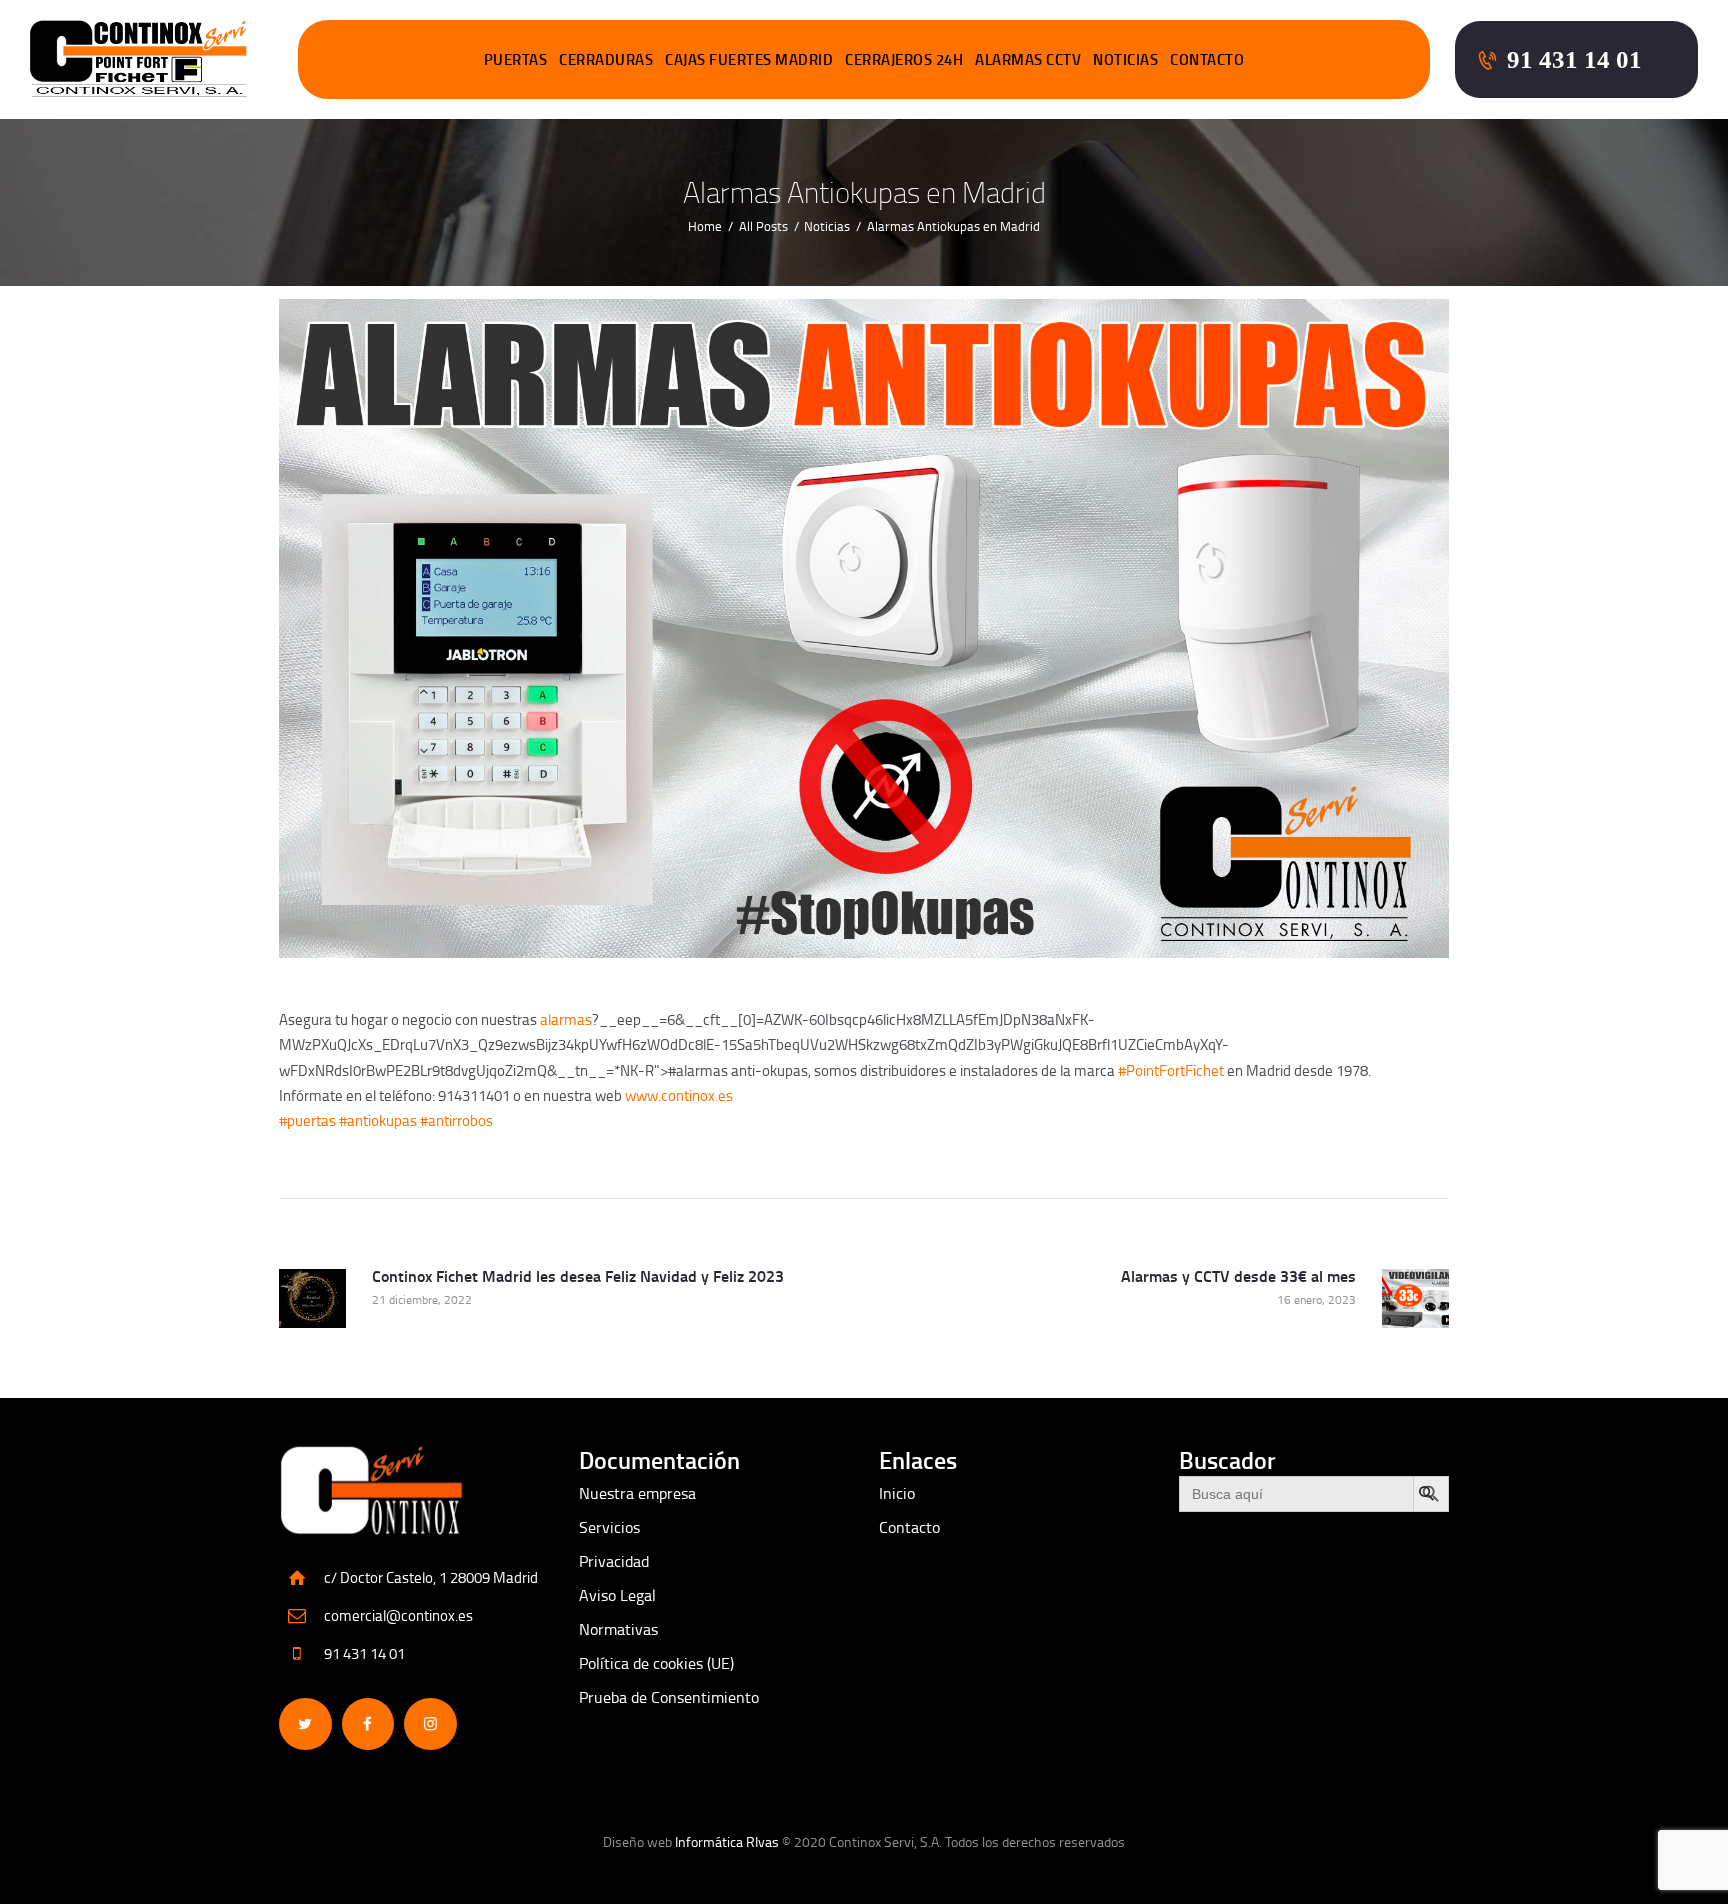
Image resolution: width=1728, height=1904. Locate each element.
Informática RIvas (727, 1841)
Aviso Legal (617, 1595)
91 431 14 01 (364, 1653)
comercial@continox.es (398, 1615)
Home (705, 226)
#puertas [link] (307, 1120)
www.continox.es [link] (679, 1095)
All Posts (763, 226)
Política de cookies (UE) (656, 1663)
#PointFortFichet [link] (1171, 1070)
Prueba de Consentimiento (669, 1697)
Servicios (609, 1527)
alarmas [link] (566, 1019)
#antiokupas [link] (378, 1120)
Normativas (618, 1629)
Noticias (827, 226)
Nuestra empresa (637, 1493)
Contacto (909, 1527)
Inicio (897, 1493)
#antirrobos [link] (456, 1120)
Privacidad (614, 1561)
